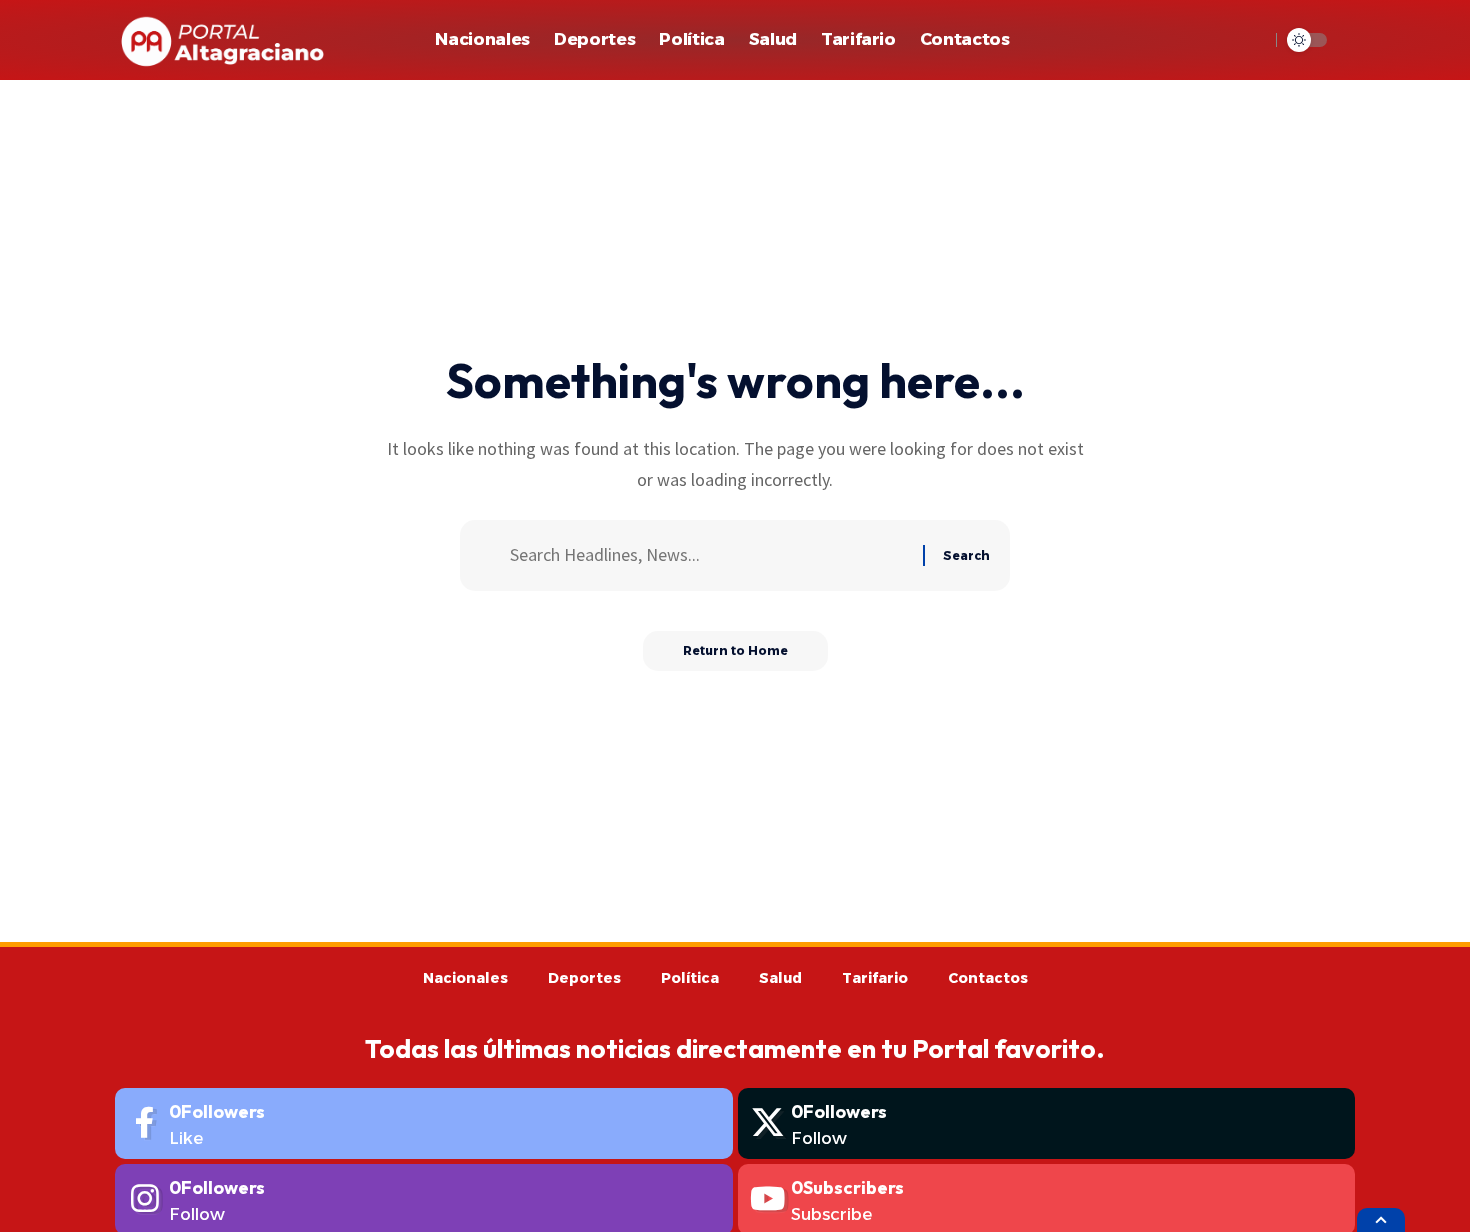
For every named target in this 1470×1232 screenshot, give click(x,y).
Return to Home (735, 650)
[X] (1047, 1123)
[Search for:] (709, 555)
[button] (1249, 40)
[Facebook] (424, 1123)
